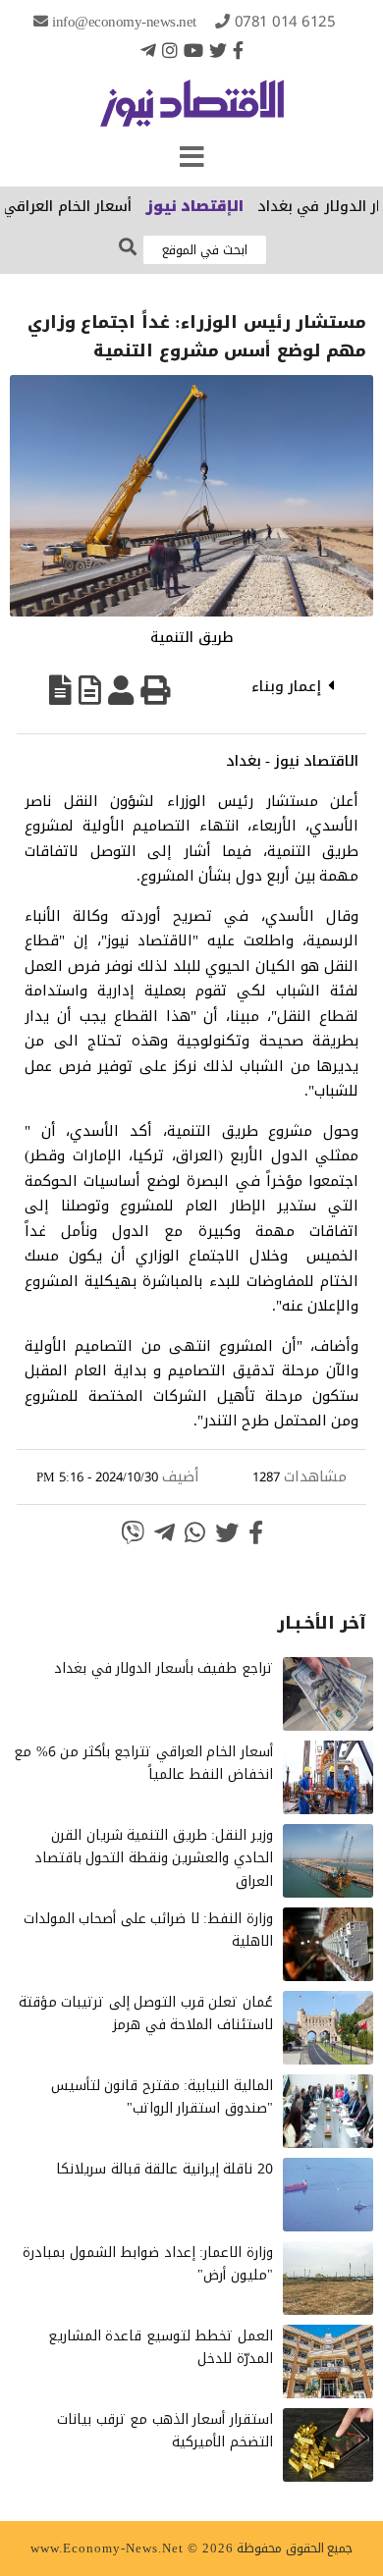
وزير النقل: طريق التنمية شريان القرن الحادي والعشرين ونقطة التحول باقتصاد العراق (154, 1859)
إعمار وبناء (287, 686)
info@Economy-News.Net (124, 22)
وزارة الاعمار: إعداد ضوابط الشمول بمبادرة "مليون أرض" (148, 2264)
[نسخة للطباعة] (155, 690)
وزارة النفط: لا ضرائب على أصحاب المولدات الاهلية (148, 1931)
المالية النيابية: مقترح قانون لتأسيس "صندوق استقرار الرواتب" (162, 2097)
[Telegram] (148, 50)
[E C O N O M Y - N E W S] (192, 113)
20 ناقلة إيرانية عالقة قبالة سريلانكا (164, 2169)
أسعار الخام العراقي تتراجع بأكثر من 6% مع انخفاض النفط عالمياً (143, 1764)
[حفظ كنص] (60, 690)
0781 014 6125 (285, 22)
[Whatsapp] (195, 1532)
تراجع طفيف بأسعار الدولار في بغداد (164, 1668)
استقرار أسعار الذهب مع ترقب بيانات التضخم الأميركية (165, 2431)
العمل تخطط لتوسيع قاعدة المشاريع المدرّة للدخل (161, 2348)
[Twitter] (218, 50)
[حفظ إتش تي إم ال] (90, 690)
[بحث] (128, 248)
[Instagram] (170, 50)
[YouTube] (193, 50)
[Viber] (133, 1532)
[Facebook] (238, 50)
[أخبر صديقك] (121, 690)
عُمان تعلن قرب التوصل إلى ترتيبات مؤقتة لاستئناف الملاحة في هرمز (146, 2014)
